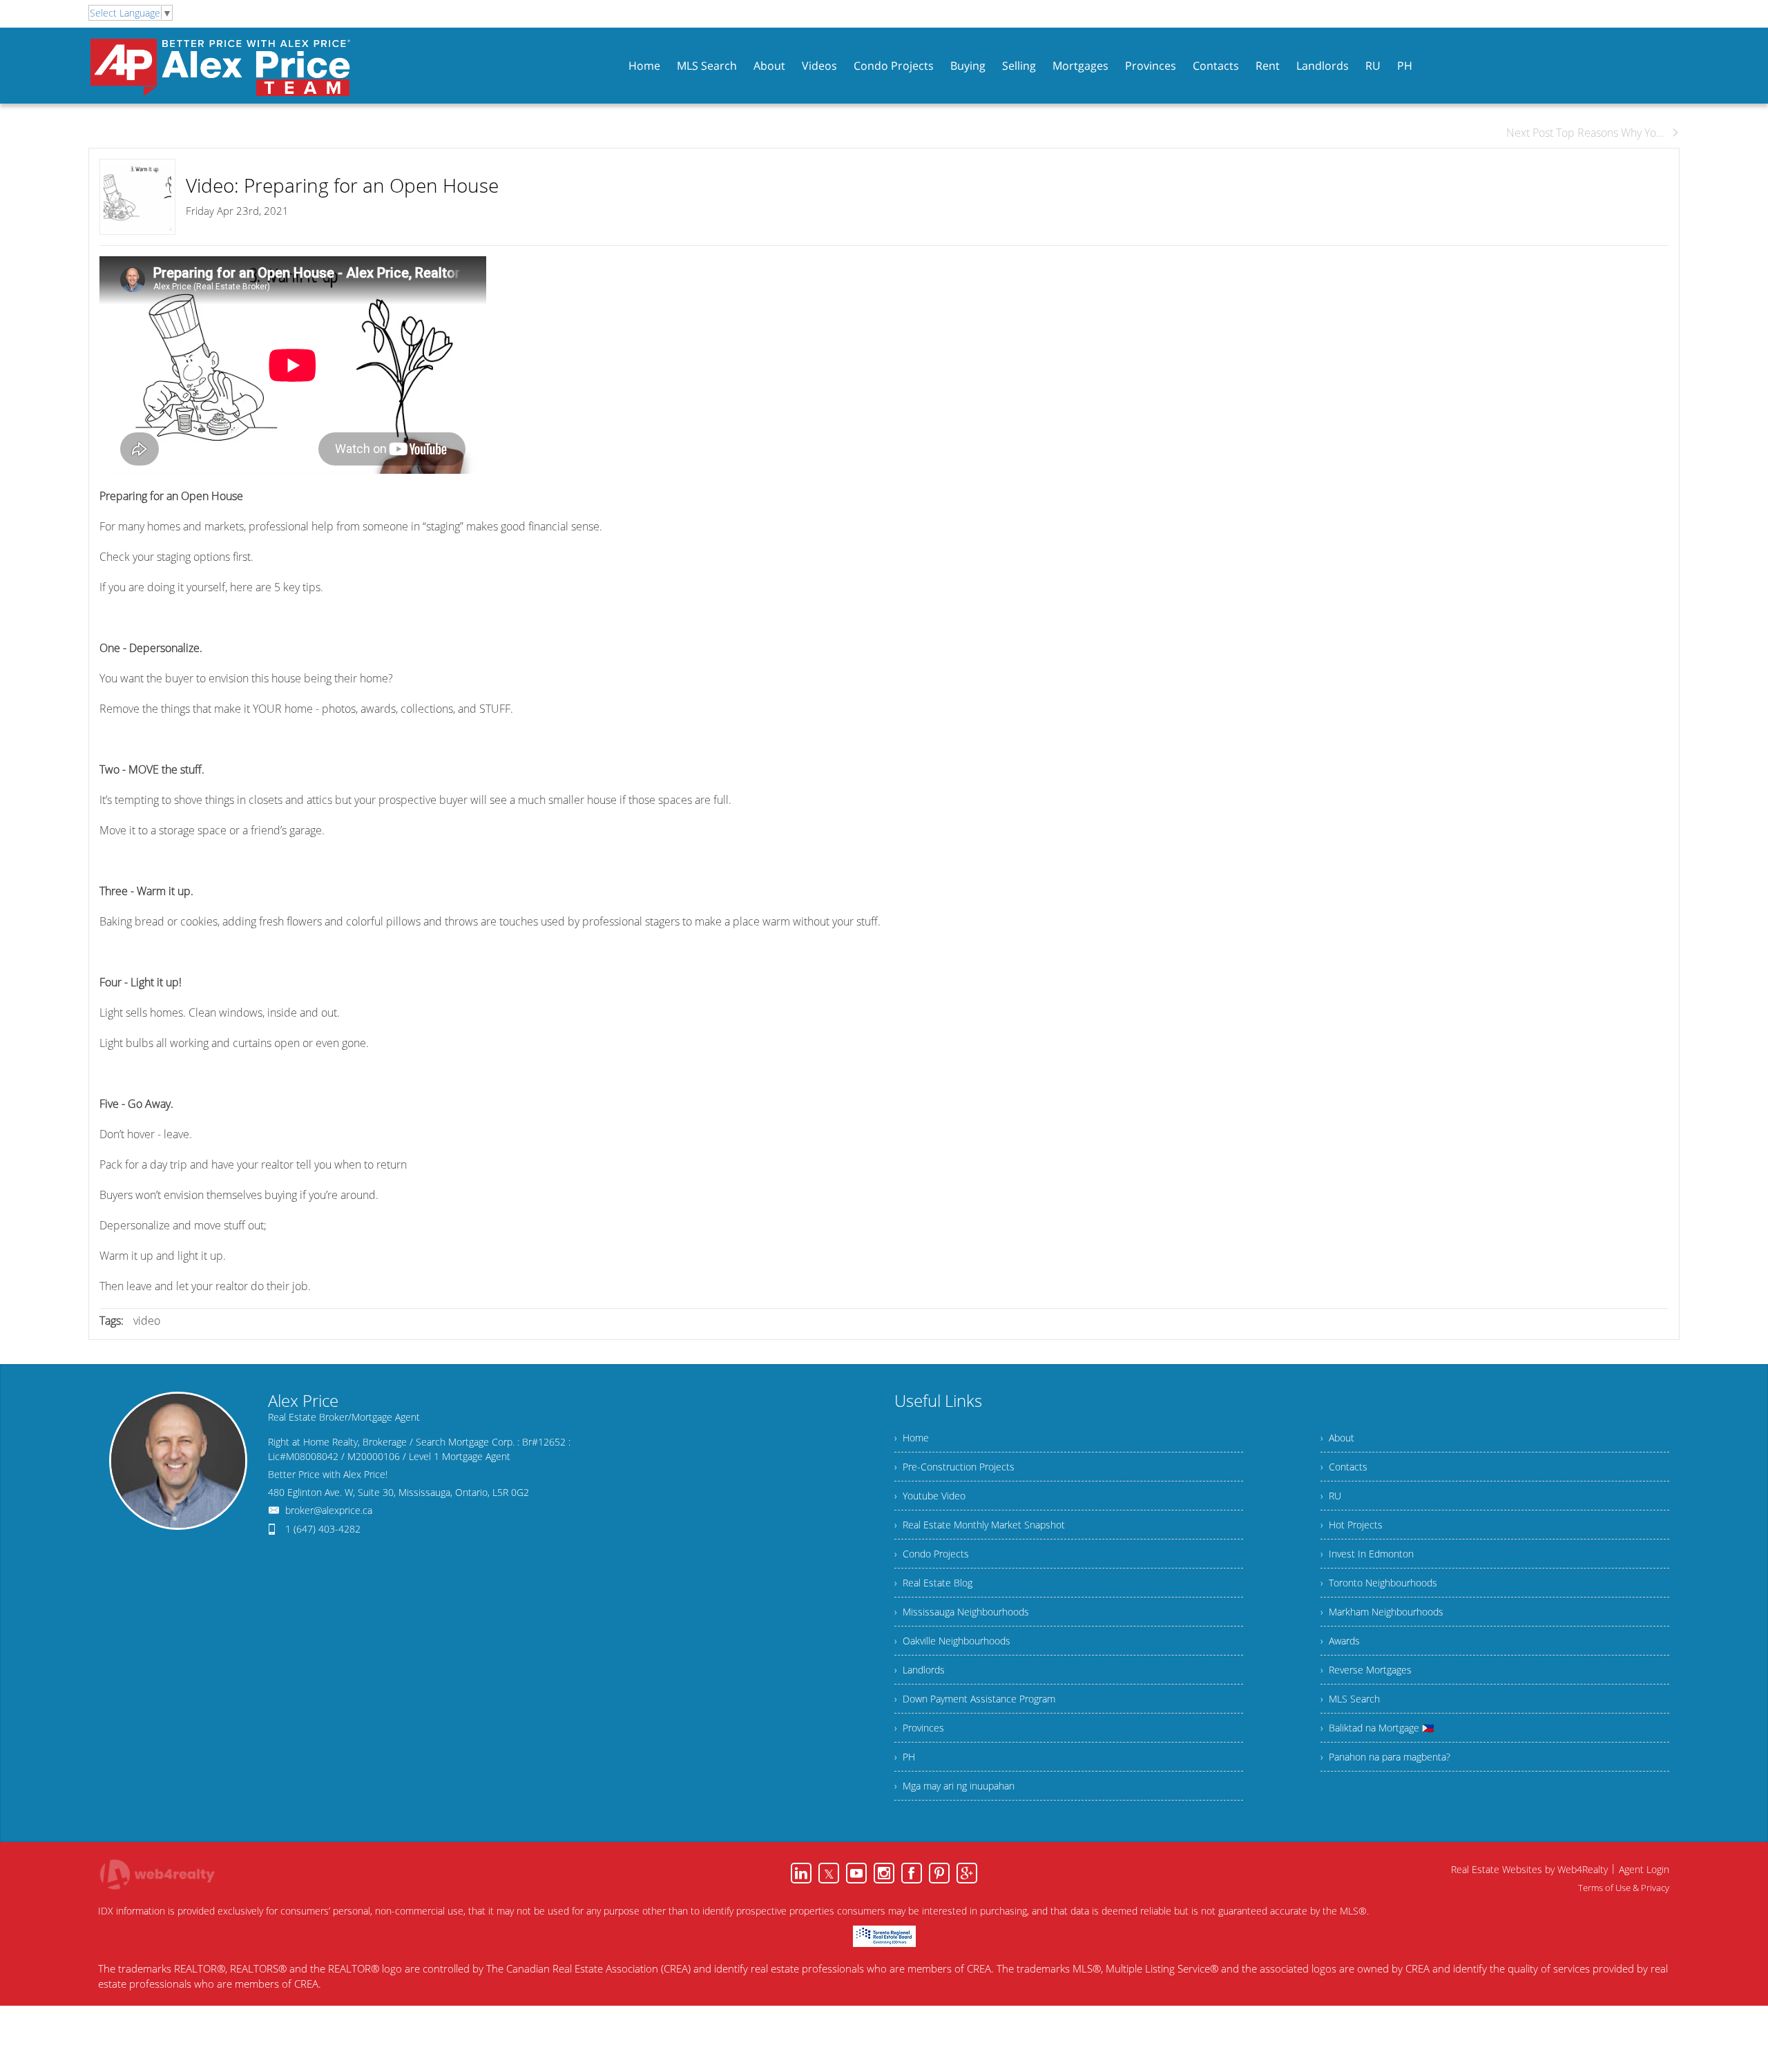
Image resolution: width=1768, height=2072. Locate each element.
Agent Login (1644, 1869)
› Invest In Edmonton (1367, 1554)
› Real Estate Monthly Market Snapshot (980, 1525)
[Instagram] (884, 1873)
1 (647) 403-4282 (323, 1529)
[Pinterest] (939, 1873)
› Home (912, 1438)
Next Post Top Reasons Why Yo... (1585, 133)
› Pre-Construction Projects (954, 1467)
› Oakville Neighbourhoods (952, 1641)
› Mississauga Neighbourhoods (962, 1612)
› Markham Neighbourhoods (1382, 1612)
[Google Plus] (967, 1873)
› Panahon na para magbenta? (1385, 1757)
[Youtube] (856, 1873)
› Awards (1340, 1641)
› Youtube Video (930, 1496)
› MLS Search (1350, 1699)
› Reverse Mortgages (1366, 1670)
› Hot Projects (1352, 1525)
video (147, 1321)
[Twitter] (829, 1873)
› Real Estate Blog (933, 1583)
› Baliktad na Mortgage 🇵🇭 (1377, 1728)
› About (1337, 1438)
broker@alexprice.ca (329, 1510)
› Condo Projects (932, 1554)
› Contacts (1344, 1467)
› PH (905, 1757)
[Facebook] (912, 1873)
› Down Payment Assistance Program (975, 1699)
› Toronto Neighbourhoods (1379, 1583)
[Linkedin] (801, 1873)
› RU (1331, 1496)
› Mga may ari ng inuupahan (954, 1786)
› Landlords (920, 1670)
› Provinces (919, 1728)
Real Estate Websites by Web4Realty (1529, 1869)
